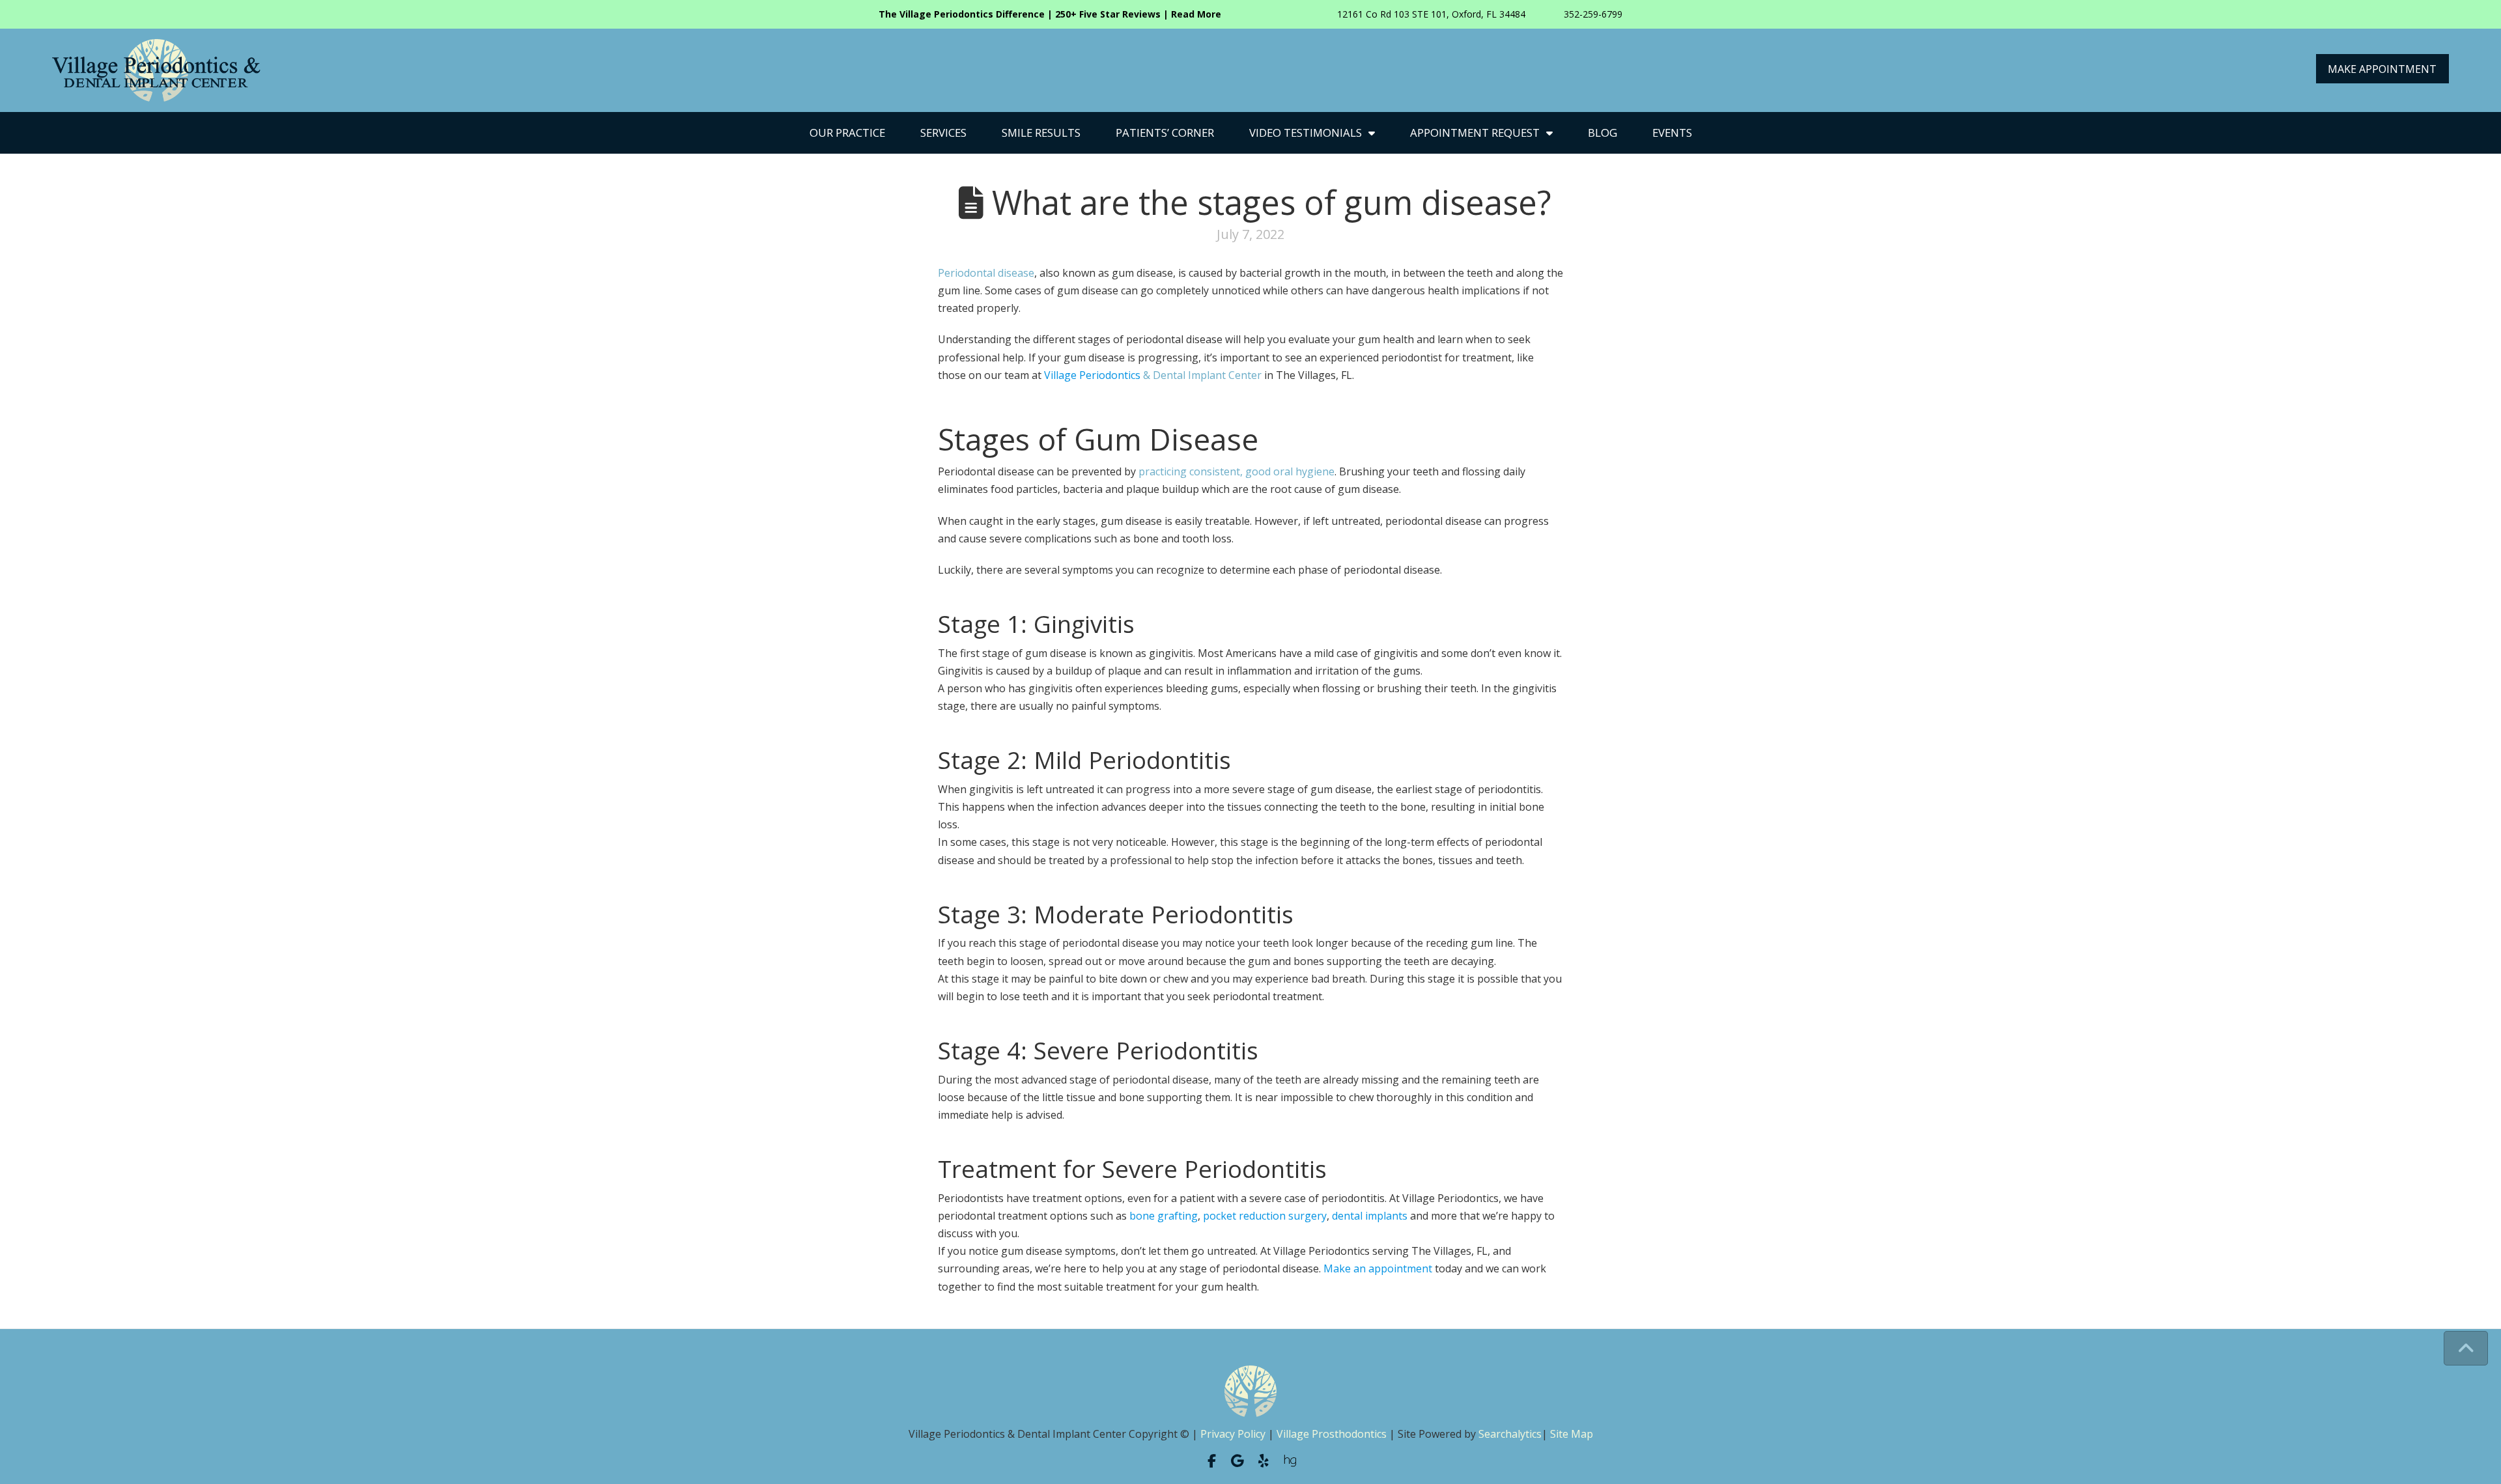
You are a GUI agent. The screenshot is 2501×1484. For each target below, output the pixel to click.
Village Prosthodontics (1332, 1434)
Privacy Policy (1233, 1434)
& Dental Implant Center (1153, 375)
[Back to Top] (2466, 1348)
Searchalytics (1510, 1434)
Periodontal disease (986, 273)
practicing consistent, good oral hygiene (1236, 471)
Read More (1196, 14)
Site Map (1572, 1434)
